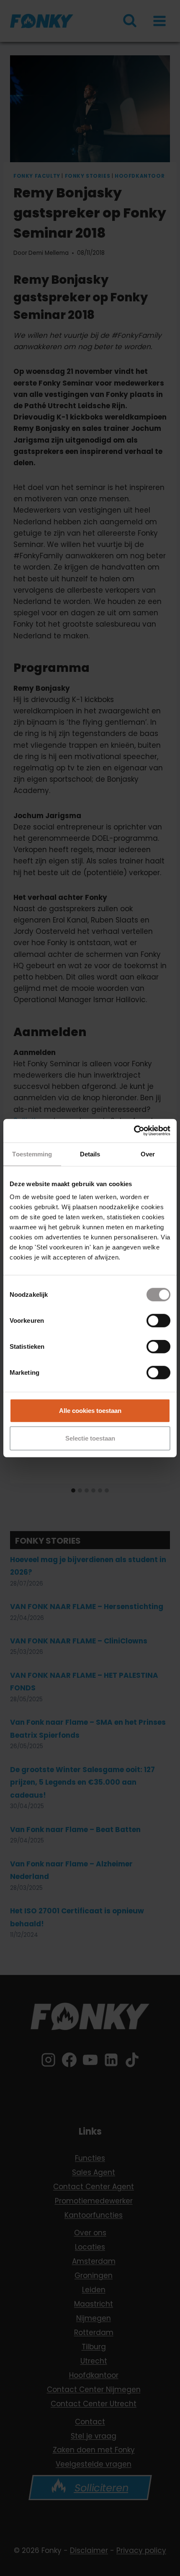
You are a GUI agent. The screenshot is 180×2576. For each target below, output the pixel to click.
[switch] (158, 1321)
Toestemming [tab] (32, 1154)
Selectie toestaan (90, 1438)
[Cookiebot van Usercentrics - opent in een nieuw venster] (134, 1131)
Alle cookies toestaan (90, 1411)
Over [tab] (148, 1154)
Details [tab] (90, 1154)
